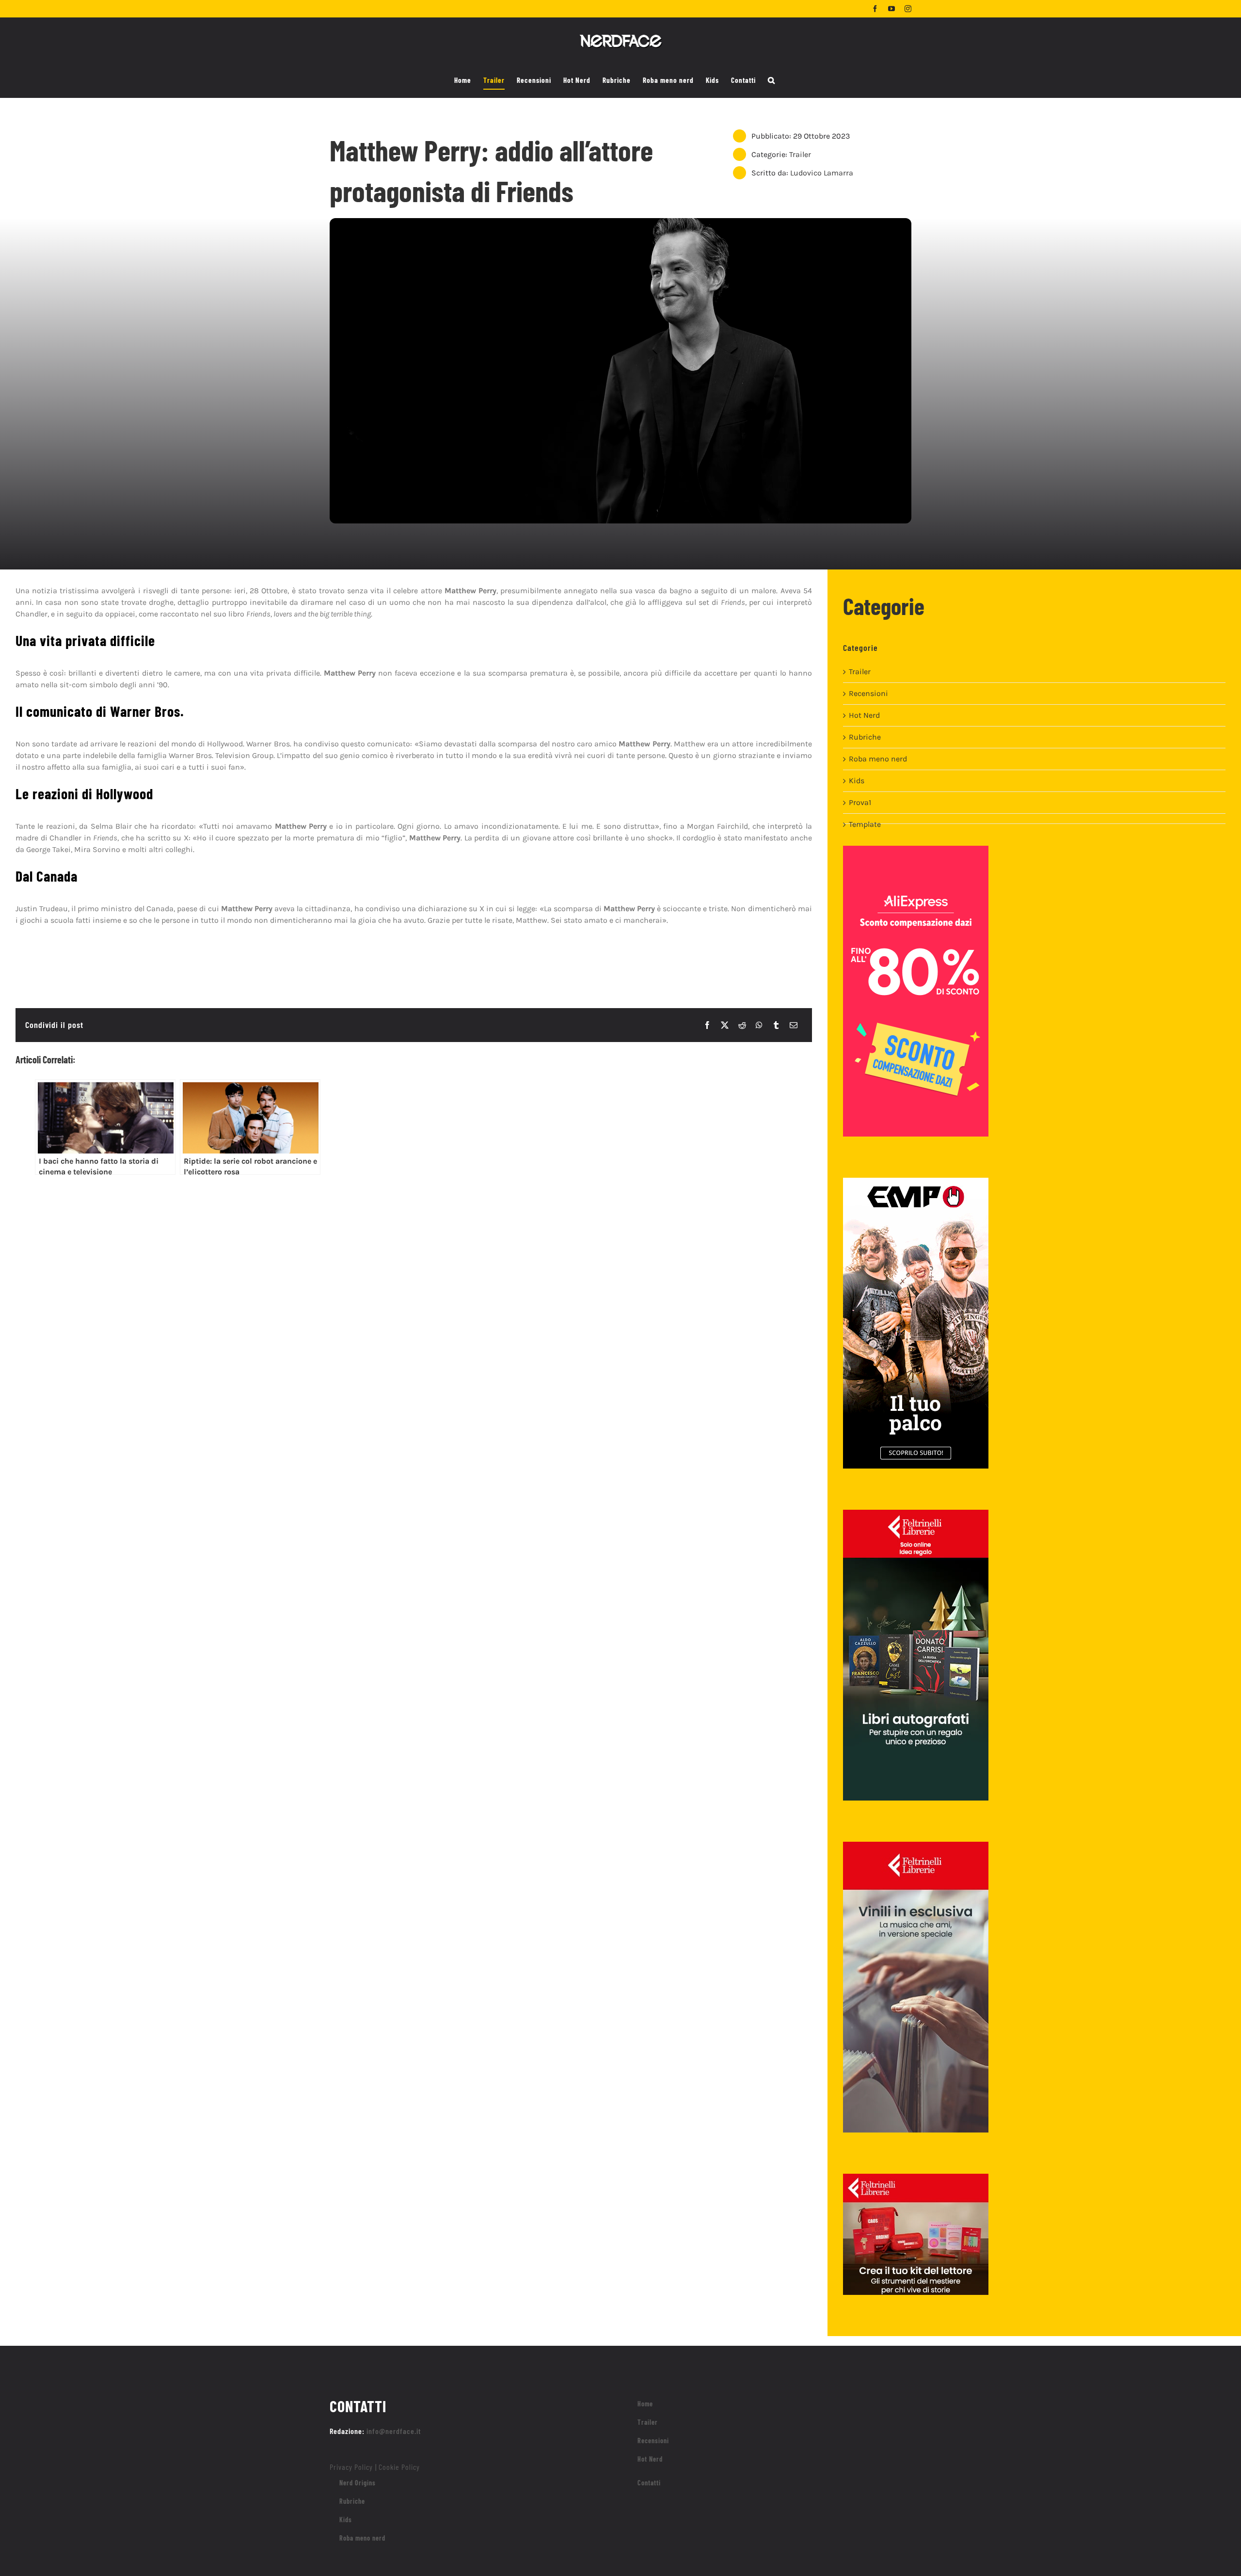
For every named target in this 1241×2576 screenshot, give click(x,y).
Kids (857, 781)
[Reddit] (742, 1025)
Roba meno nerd (878, 759)
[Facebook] (707, 1025)
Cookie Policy (399, 2467)
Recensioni (868, 693)
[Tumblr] (776, 1025)
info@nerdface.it (394, 2431)
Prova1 (860, 802)
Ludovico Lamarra (822, 173)
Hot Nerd (864, 715)
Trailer (800, 154)
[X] (725, 1025)
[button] (772, 80)
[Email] (794, 1025)
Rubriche (865, 737)
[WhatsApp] (759, 1025)
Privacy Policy (351, 2467)
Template (865, 824)
